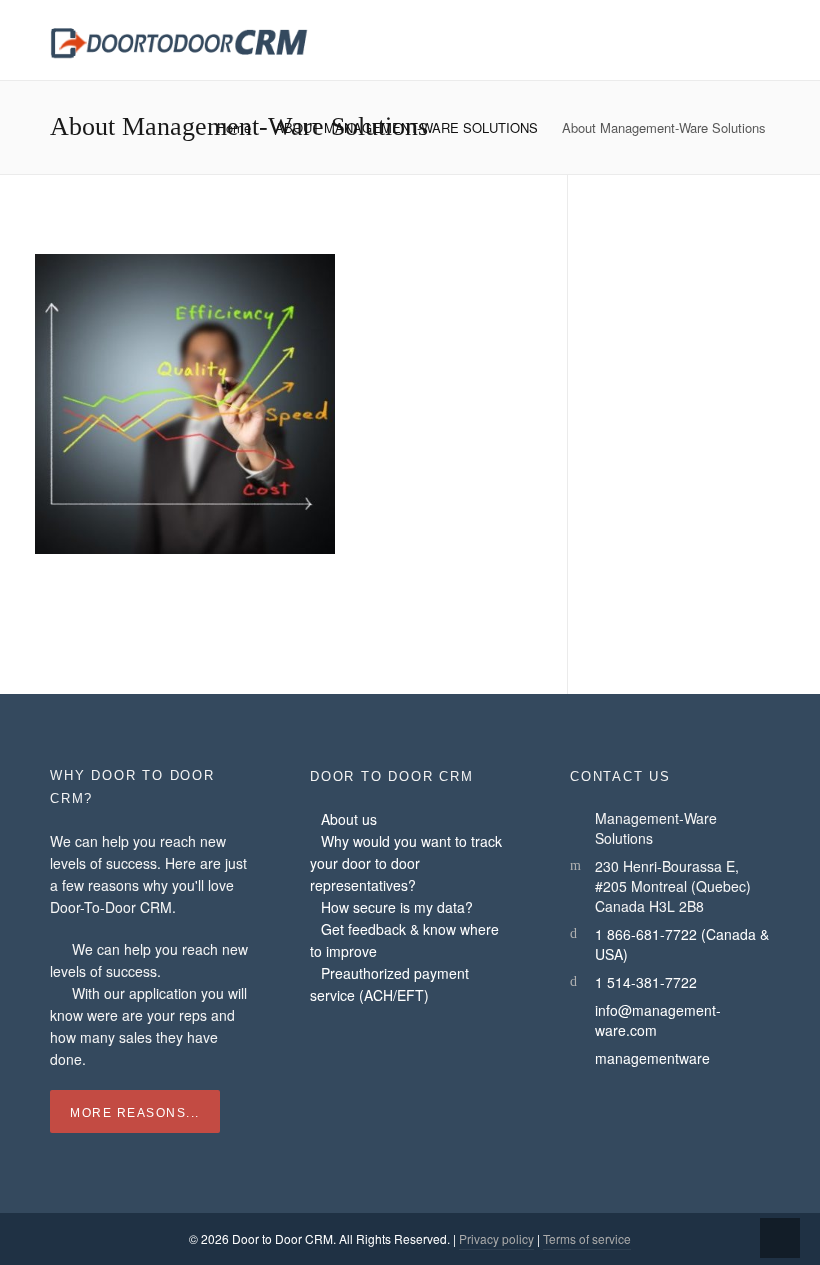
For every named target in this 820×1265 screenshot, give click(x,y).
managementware (652, 1058)
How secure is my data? (397, 907)
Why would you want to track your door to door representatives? (406, 863)
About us (349, 819)
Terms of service (587, 1238)
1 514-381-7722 (646, 982)
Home (234, 127)
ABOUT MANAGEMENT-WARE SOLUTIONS (406, 127)
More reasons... (135, 1113)
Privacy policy (496, 1238)
